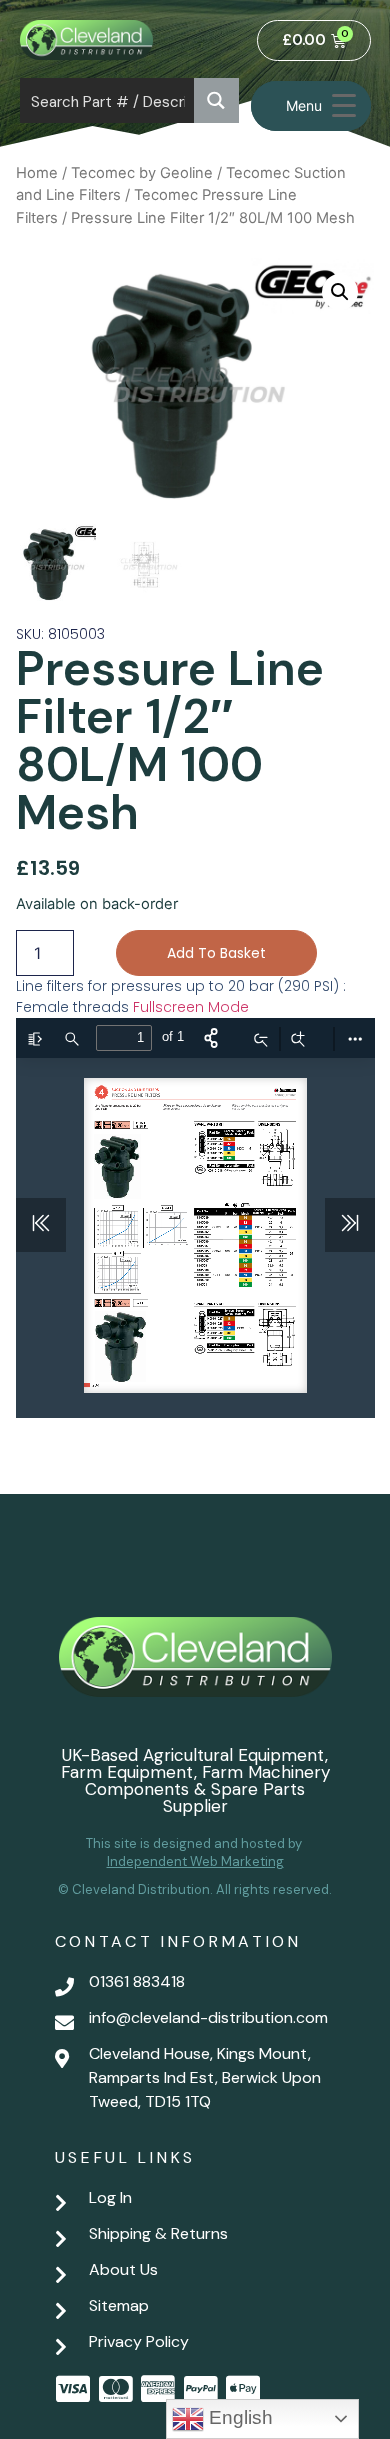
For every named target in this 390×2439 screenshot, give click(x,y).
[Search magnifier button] (216, 100)
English (238, 2417)
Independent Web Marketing (195, 1861)
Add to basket (216, 953)
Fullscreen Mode (191, 1007)
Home (37, 173)
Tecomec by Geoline (142, 173)
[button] (340, 292)
